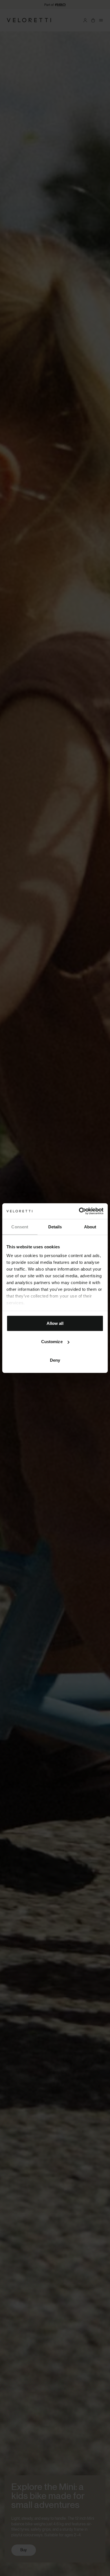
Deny (55, 1360)
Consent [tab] (20, 1227)
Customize (52, 1342)
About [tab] (90, 1227)
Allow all (55, 1323)
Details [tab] (55, 1227)
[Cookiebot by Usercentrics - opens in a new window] (79, 1211)
